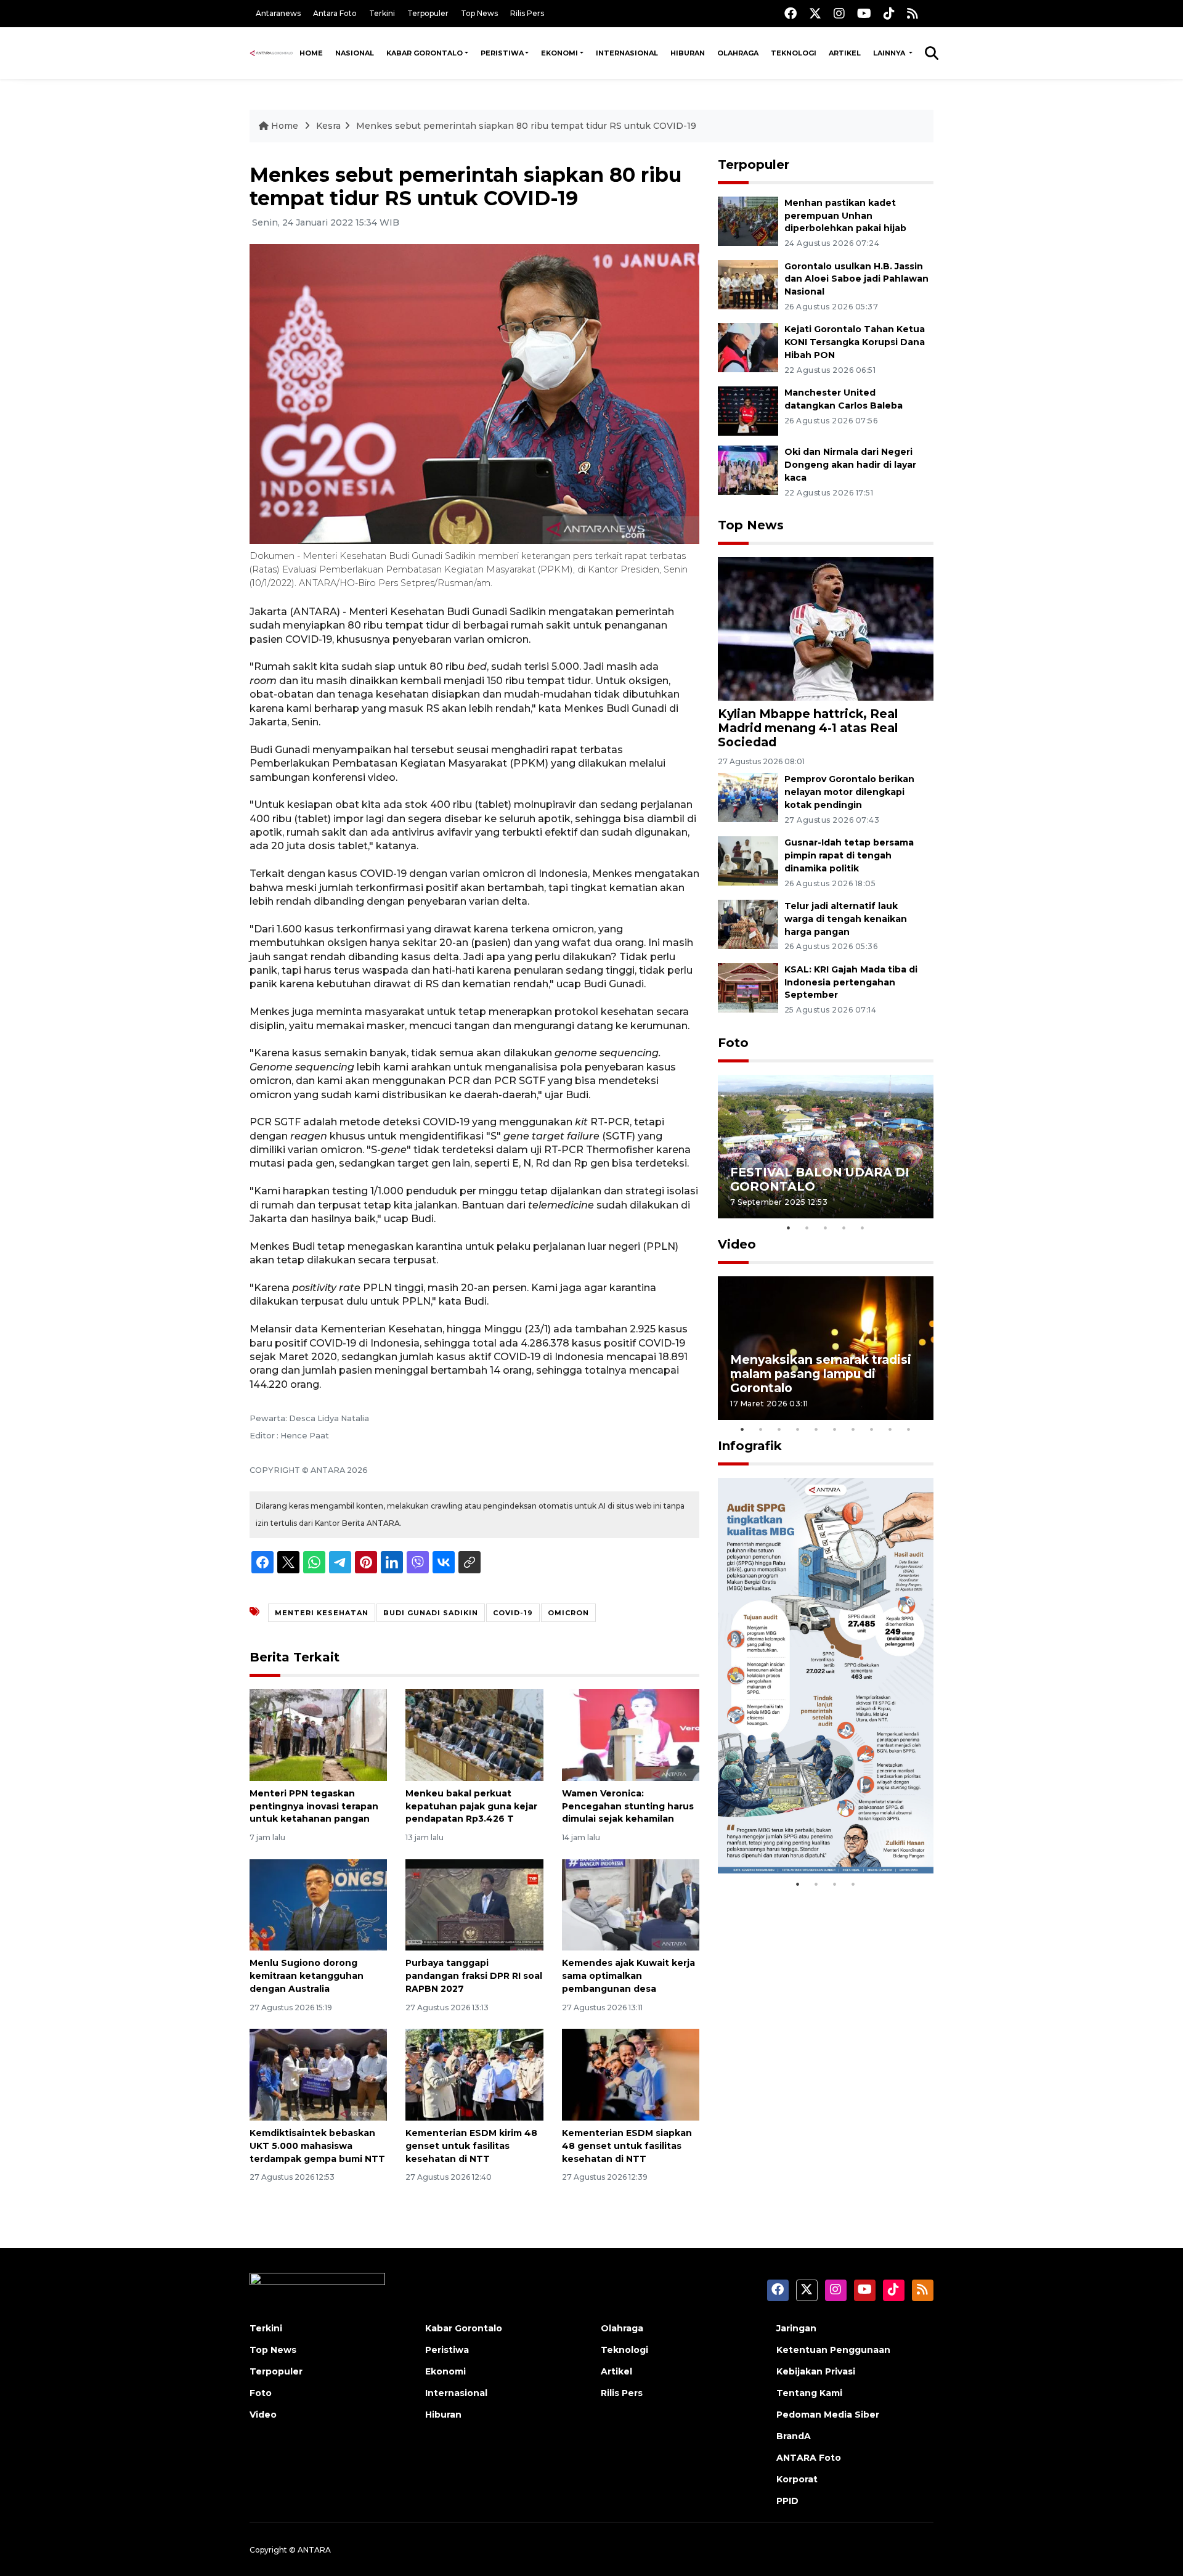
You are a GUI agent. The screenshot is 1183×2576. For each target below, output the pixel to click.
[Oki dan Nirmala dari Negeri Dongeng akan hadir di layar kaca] (748, 469)
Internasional (627, 53)
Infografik (750, 1446)
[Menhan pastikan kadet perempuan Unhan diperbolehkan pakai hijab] (748, 220)
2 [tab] (807, 1228)
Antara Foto (335, 13)
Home (311, 53)
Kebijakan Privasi (816, 2371)
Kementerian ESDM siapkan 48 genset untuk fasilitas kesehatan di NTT (627, 2146)
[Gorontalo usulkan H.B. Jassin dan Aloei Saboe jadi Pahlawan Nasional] (748, 284)
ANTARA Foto (809, 2458)
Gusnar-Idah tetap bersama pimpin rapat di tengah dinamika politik (849, 855)
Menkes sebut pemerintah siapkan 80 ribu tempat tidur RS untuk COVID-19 (526, 126)
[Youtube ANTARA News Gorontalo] (864, 13)
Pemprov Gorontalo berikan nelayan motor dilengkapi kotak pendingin (849, 792)
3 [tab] (826, 1228)
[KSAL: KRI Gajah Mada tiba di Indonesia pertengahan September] (748, 987)
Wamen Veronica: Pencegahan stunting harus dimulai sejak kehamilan (628, 1806)
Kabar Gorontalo (425, 53)
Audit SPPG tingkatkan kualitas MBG (802, 1834)
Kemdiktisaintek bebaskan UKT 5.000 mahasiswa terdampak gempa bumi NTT (317, 2146)
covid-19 (513, 1613)
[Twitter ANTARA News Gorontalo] (815, 13)
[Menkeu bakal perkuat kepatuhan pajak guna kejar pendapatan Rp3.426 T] (474, 1734)
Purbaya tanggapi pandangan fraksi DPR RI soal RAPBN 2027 (474, 1976)
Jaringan (796, 2328)
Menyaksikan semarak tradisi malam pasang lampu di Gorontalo (821, 1374)
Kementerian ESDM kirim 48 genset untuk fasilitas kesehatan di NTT (471, 2146)
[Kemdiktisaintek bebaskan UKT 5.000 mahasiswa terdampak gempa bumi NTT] (318, 2074)
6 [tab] (835, 1429)
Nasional (355, 53)
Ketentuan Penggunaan (833, 2350)
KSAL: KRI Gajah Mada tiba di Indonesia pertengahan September (851, 982)
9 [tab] (890, 1429)
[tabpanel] (826, 1147)
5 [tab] (863, 1228)
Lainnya (890, 53)
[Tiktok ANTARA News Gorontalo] (889, 13)
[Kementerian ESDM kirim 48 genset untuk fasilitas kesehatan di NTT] (474, 2074)
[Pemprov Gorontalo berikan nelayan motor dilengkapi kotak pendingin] (748, 797)
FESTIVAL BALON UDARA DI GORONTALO (820, 1179)
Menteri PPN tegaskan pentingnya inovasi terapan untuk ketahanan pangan (314, 1806)
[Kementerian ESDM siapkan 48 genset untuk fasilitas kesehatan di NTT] (631, 2074)
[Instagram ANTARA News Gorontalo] (839, 13)
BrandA (794, 2436)
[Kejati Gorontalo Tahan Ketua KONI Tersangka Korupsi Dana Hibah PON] (748, 347)
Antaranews (278, 13)
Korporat (797, 2479)
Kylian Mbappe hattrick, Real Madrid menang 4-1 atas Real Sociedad (808, 728)
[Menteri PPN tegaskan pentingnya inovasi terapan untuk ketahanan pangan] (318, 1734)
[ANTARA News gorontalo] (271, 53)
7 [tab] (853, 1429)
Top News (479, 13)
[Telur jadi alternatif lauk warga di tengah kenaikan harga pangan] (748, 923)
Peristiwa (502, 53)
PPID (787, 2501)
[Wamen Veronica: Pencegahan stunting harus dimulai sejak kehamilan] (631, 1734)
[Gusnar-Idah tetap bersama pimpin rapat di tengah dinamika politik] (748, 860)
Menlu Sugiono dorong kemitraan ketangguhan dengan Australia (307, 1976)
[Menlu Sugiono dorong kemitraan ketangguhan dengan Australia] (318, 1904)
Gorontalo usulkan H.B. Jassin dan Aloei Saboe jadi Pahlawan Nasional (856, 279)
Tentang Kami (809, 2393)
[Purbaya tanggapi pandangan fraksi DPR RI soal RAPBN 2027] (474, 1904)
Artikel (845, 53)
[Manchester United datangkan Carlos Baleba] (748, 410)
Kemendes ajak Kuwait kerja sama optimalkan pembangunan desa (628, 1976)
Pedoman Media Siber (828, 2415)
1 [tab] (789, 1228)
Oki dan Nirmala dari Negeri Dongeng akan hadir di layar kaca (850, 465)
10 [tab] (909, 1429)
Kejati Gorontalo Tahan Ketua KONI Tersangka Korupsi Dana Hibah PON (855, 342)
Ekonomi (559, 53)
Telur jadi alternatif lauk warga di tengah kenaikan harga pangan (846, 919)
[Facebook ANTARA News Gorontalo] (791, 13)
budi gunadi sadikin (431, 1613)
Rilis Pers (527, 13)
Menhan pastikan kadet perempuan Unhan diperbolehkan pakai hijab (845, 216)
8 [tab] (872, 1429)
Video (737, 1244)
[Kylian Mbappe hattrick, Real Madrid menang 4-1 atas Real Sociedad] (826, 628)
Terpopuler (428, 13)
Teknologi (794, 53)
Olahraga (738, 53)
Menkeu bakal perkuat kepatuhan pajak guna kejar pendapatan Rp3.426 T (471, 1806)
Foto (733, 1043)
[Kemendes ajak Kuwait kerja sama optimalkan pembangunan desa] (631, 1904)
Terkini (382, 13)
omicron (568, 1613)
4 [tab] (844, 1228)
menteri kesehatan (322, 1613)
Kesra (328, 126)
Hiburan (688, 53)
